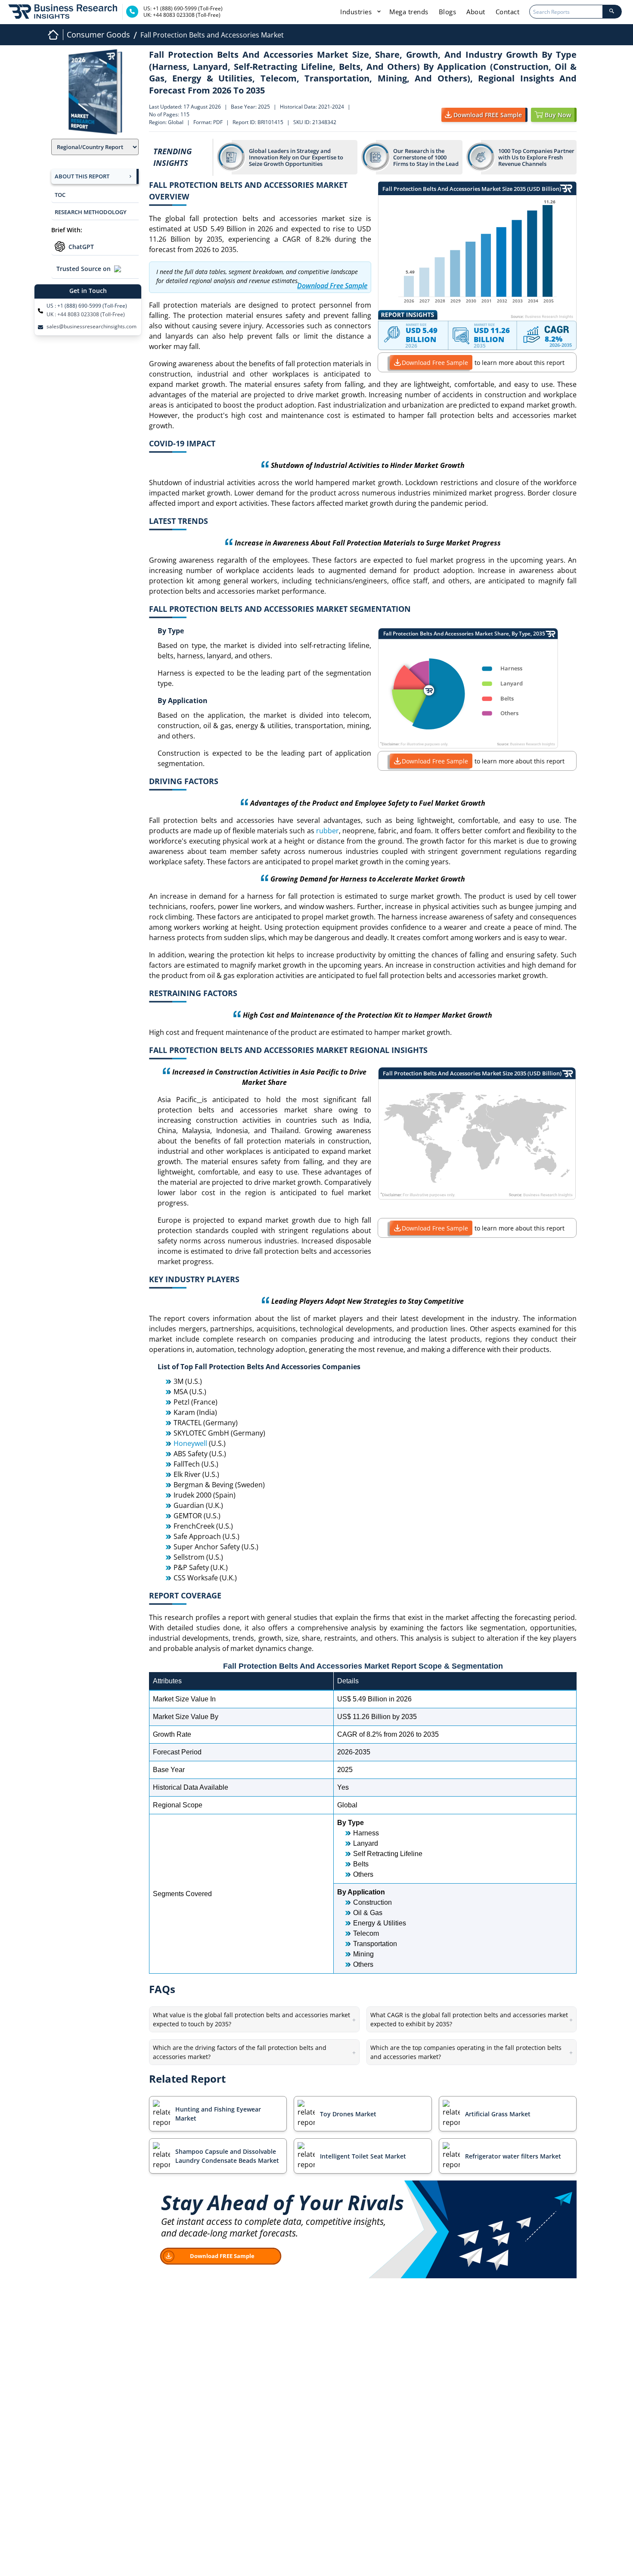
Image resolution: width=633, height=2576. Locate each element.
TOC (60, 195)
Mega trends (409, 12)
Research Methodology (91, 212)
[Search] (612, 12)
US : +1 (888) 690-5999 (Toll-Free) (87, 306)
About (476, 12)
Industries (357, 12)
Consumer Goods (98, 34)
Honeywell (190, 1443)
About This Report (82, 176)
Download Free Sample (435, 363)
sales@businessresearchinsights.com (92, 327)
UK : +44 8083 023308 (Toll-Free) (86, 315)
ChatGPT (81, 247)
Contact (508, 12)
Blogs (448, 12)
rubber (327, 831)
